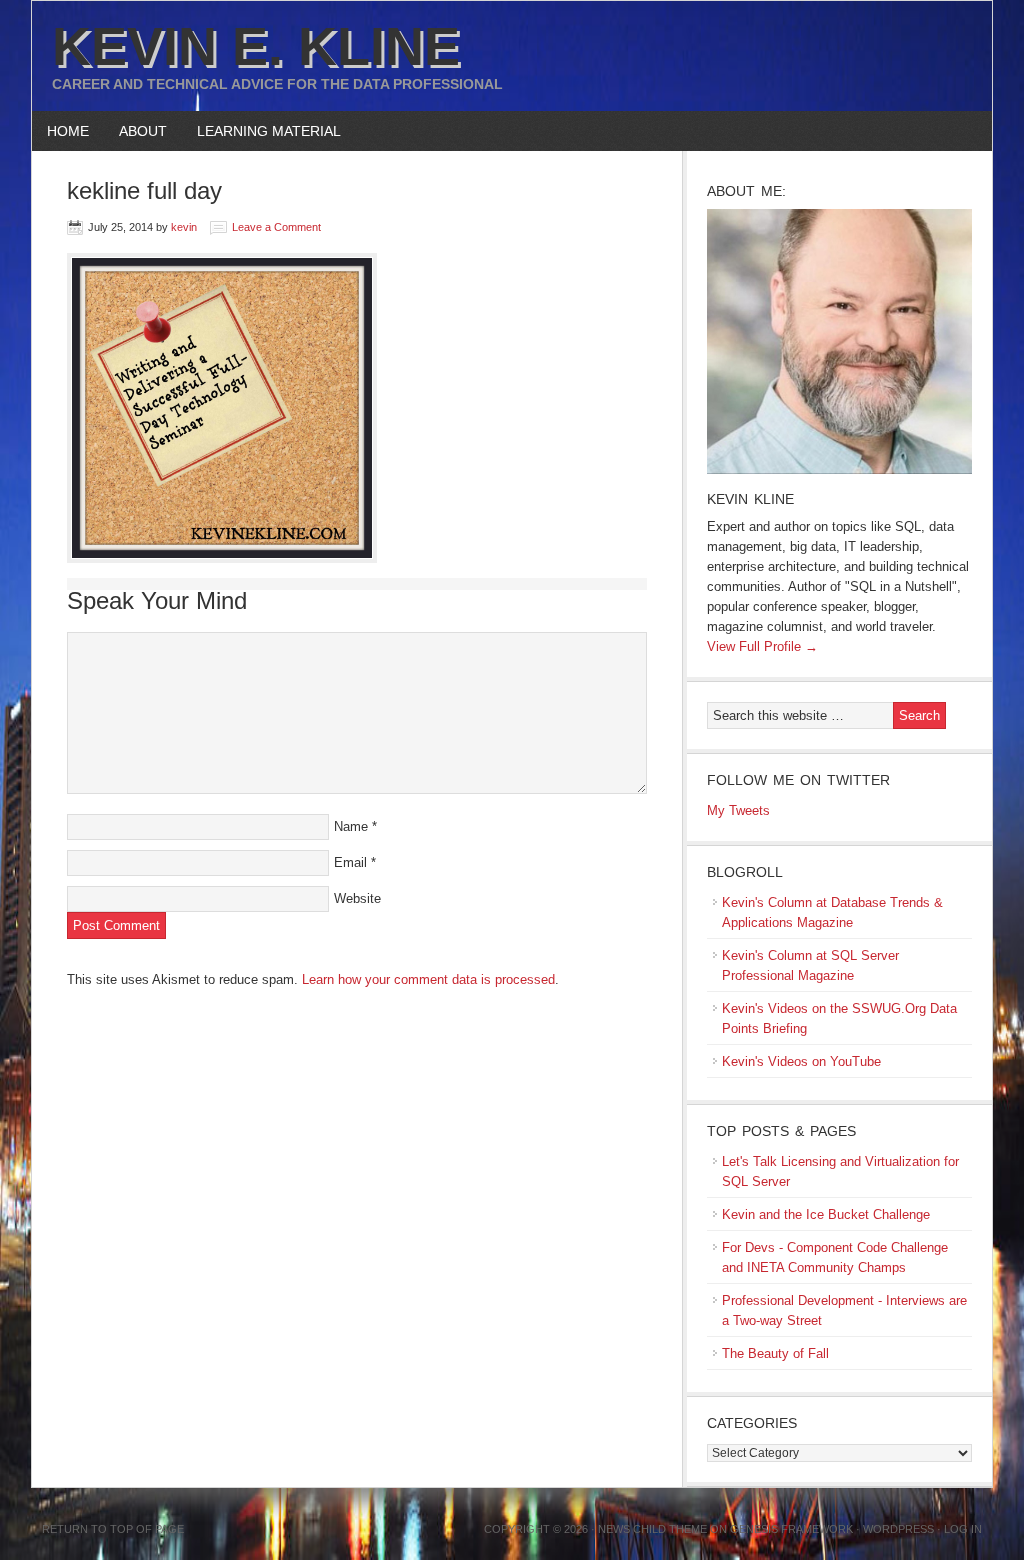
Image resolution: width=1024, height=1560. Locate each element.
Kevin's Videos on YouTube (801, 1061)
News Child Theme (652, 1529)
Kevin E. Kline (256, 46)
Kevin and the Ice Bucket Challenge (826, 1214)
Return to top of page (113, 1529)
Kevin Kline (750, 499)
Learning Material (261, 131)
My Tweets (738, 810)
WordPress (898, 1529)
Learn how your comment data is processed (428, 979)
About (135, 131)
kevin (184, 227)
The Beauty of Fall (775, 1353)
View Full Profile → (762, 646)
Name (351, 826)
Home (68, 131)
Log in (963, 1529)
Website (357, 898)
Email (350, 862)
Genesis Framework (791, 1529)
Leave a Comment (276, 227)
